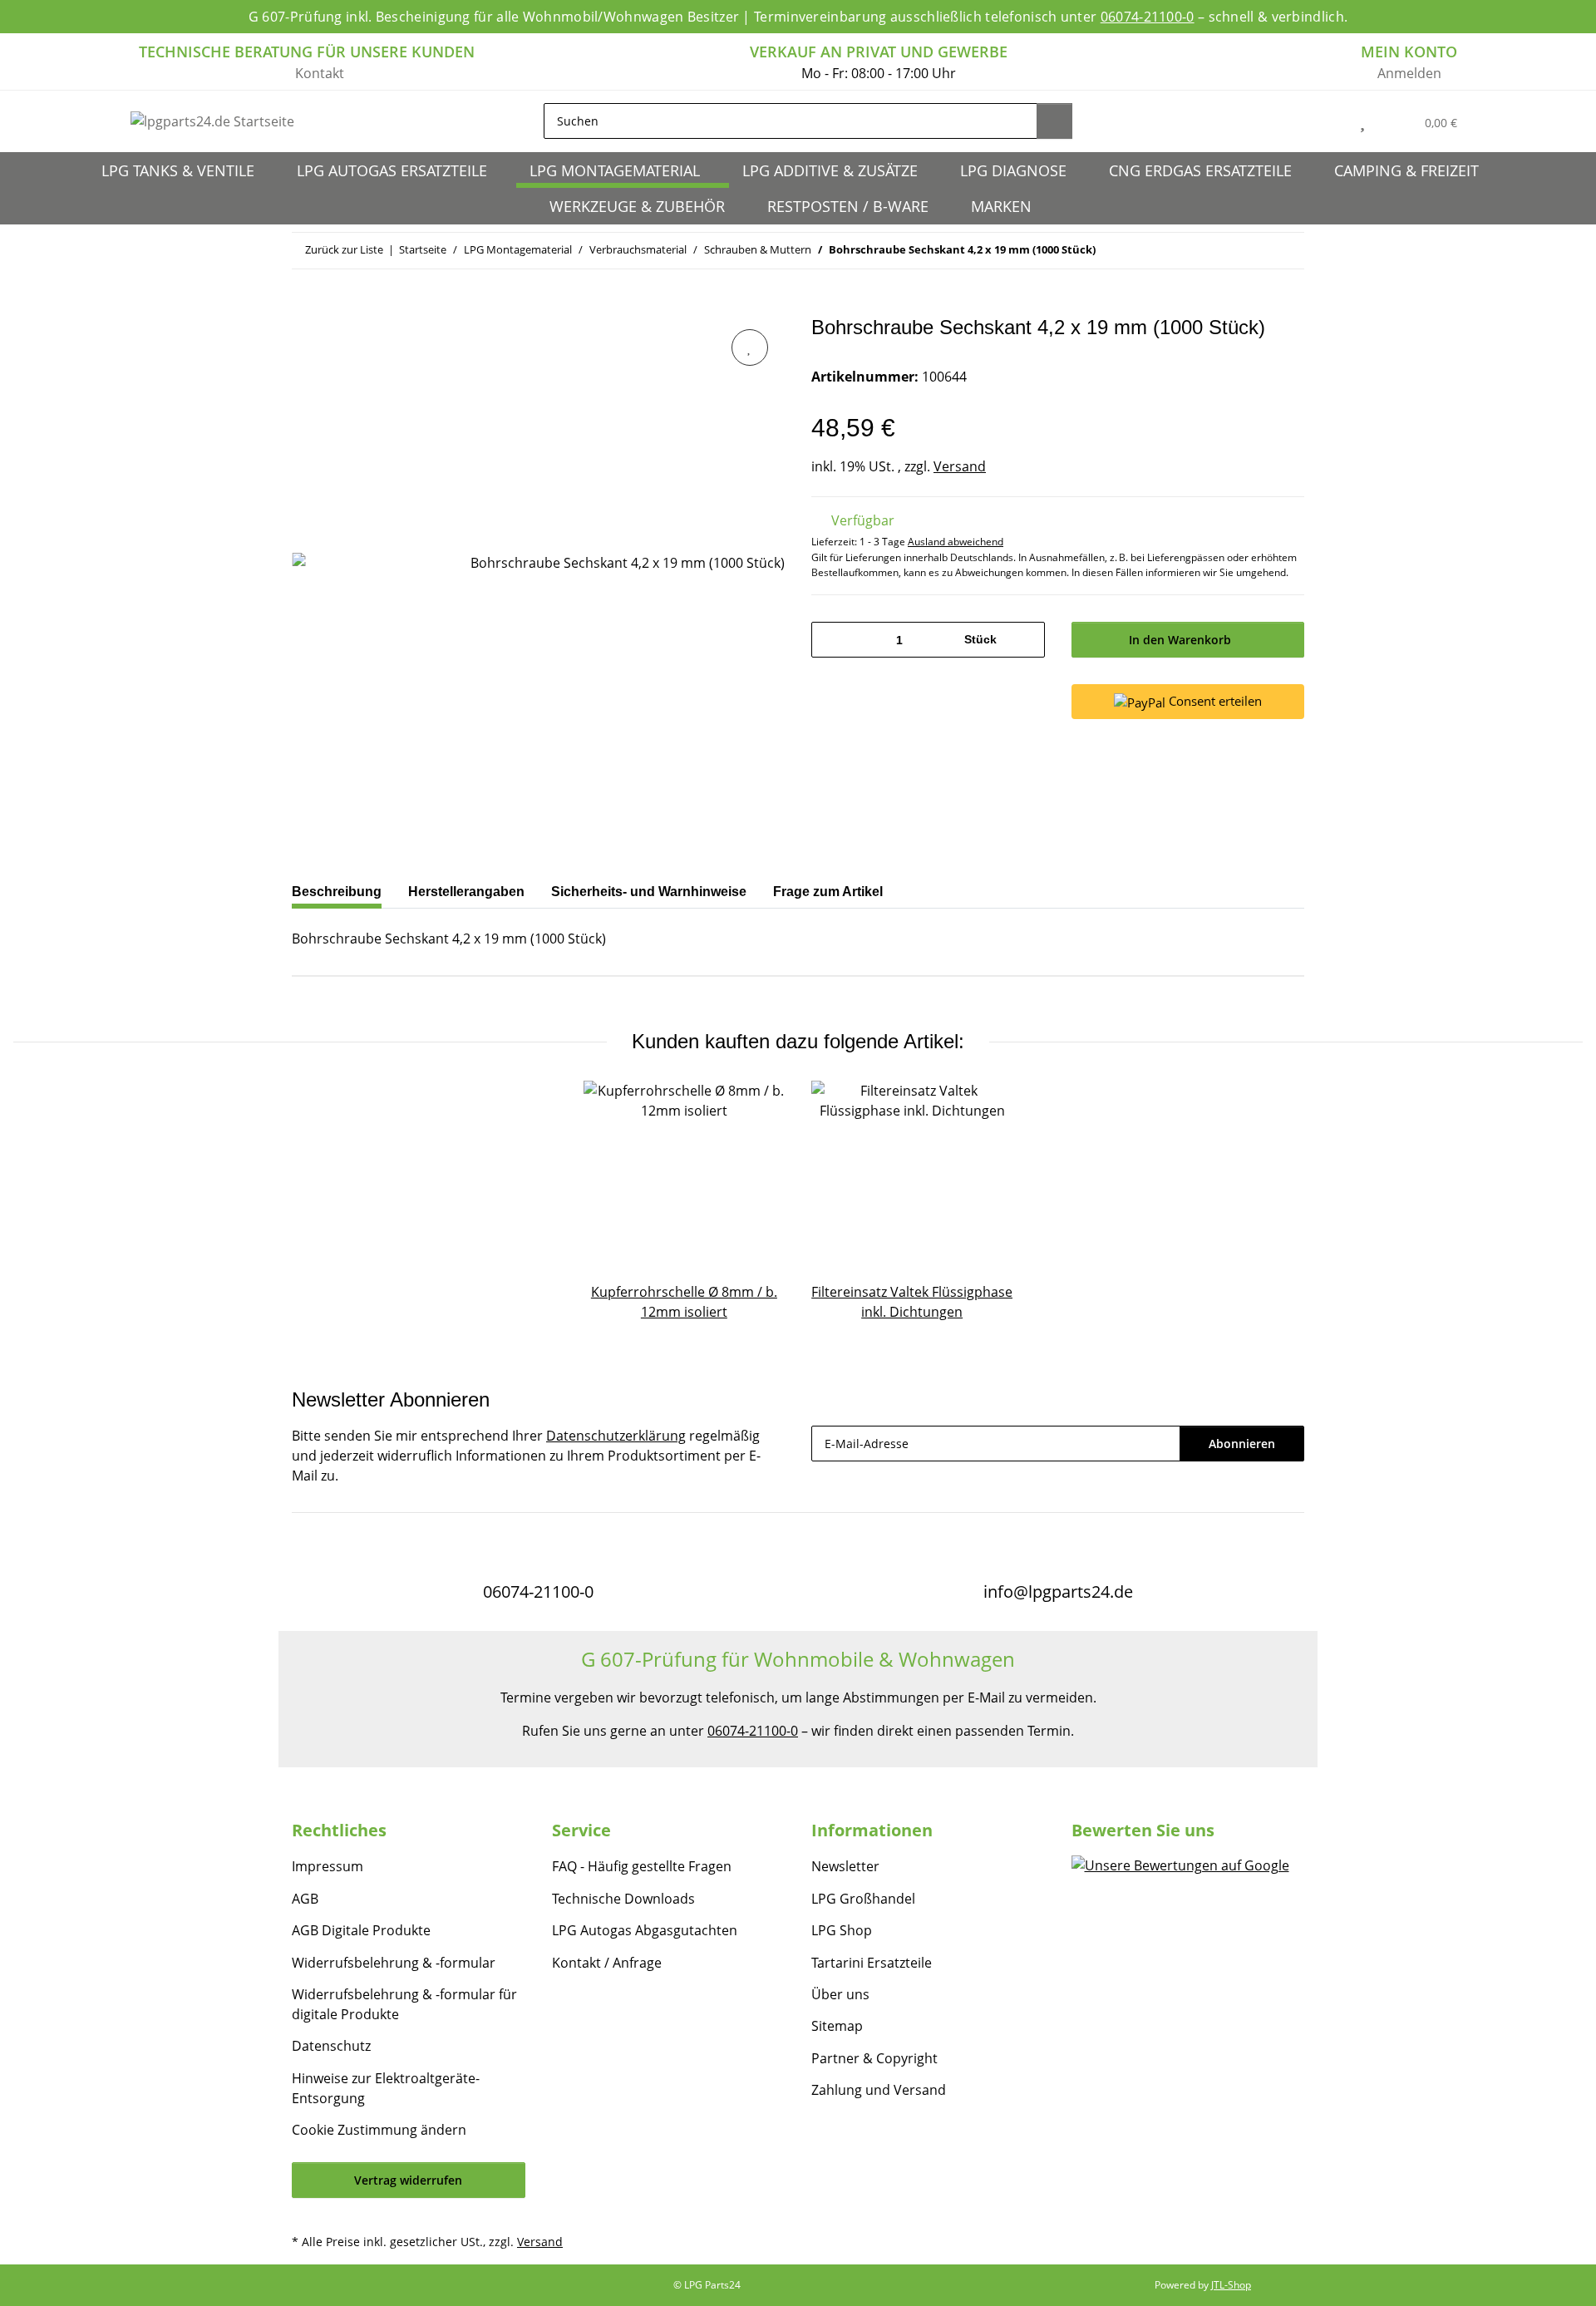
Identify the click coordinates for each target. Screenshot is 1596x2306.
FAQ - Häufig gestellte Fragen (642, 1866)
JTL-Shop (1231, 2285)
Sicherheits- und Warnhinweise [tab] (649, 892)
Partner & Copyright (874, 2058)
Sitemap (837, 2026)
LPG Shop (842, 1930)
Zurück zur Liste (344, 249)
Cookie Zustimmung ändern (379, 2130)
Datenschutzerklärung (616, 1436)
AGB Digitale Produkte (361, 1930)
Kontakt (320, 73)
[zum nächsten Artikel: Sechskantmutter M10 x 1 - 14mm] (1286, 251)
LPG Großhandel (863, 1899)
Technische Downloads (623, 1899)
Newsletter (845, 1866)
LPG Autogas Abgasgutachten (645, 1930)
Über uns (840, 1994)
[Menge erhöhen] (1026, 640)
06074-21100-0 (1148, 17)
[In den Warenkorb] (305, 307)
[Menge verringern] (830, 640)
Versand (960, 466)
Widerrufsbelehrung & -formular (394, 1963)
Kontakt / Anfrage (607, 1963)
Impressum (328, 1866)
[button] (1325, 121)
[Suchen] (1054, 121)
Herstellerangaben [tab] (466, 892)
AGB (305, 1899)
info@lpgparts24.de (1058, 1592)
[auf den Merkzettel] (750, 347)
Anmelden (1409, 73)
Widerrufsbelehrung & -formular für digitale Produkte (404, 2004)
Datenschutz (331, 2046)
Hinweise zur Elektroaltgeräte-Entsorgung (386, 2088)
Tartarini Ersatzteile (872, 1963)
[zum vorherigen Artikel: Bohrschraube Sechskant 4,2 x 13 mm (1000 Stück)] (1251, 251)
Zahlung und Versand (879, 2090)
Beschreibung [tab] (337, 892)
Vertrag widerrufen (408, 2180)
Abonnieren (1242, 1444)
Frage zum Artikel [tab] (828, 892)
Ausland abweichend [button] (956, 542)
